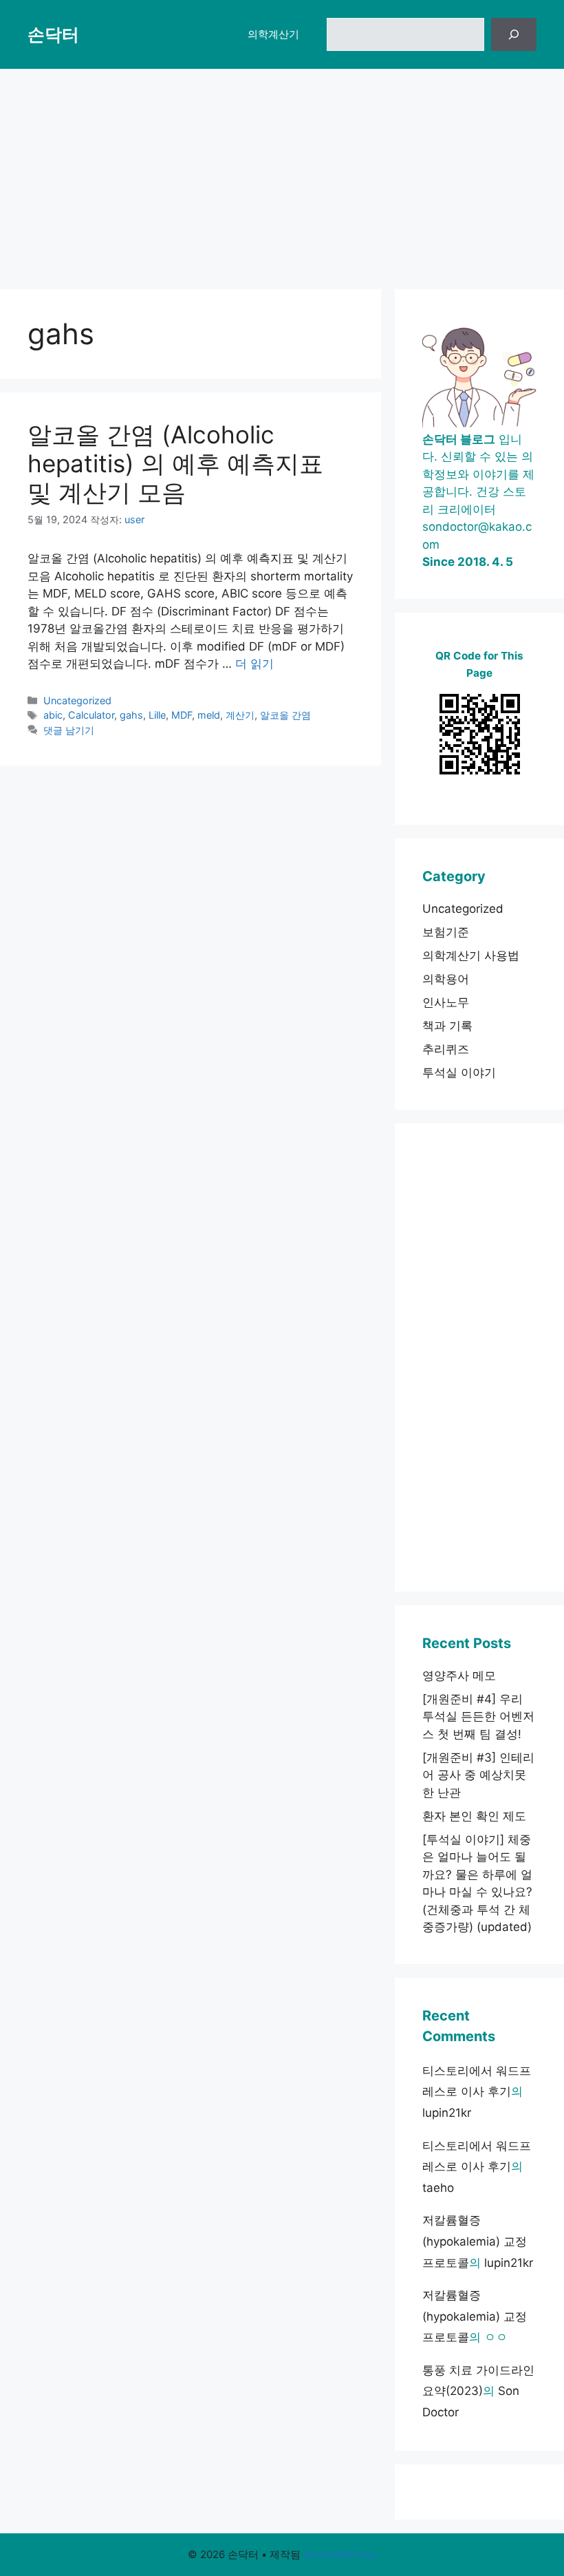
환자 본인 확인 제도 (474, 1816)
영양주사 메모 (459, 1676)
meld (209, 715)
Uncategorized (77, 700)
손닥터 (53, 34)
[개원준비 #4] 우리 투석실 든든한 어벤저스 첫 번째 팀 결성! (478, 1717)
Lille (157, 715)
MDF (182, 715)
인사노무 (446, 1002)
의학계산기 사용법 (471, 956)
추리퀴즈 (446, 1049)
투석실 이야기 (459, 1073)
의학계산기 (273, 34)
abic (53, 715)
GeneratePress (340, 2554)
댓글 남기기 (69, 730)
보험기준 (446, 932)
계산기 (240, 715)
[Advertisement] (282, 172)
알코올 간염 (285, 715)
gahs (131, 715)
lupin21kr (447, 2113)
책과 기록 (447, 1026)
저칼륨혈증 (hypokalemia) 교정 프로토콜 (475, 2241)
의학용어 (446, 979)
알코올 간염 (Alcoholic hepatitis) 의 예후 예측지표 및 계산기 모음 (175, 463)
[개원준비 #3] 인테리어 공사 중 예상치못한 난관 (478, 1775)
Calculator (91, 715)
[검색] (514, 34)
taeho (438, 2188)
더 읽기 (254, 664)
